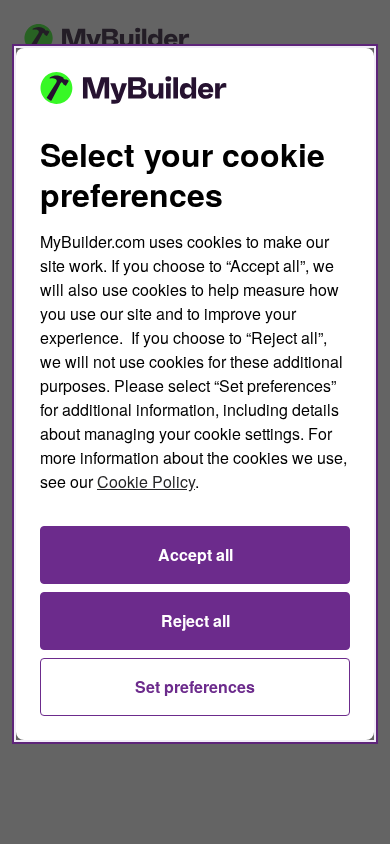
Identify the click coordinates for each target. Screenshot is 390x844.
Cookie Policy (146, 481)
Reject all (195, 620)
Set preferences (195, 686)
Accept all (195, 554)
